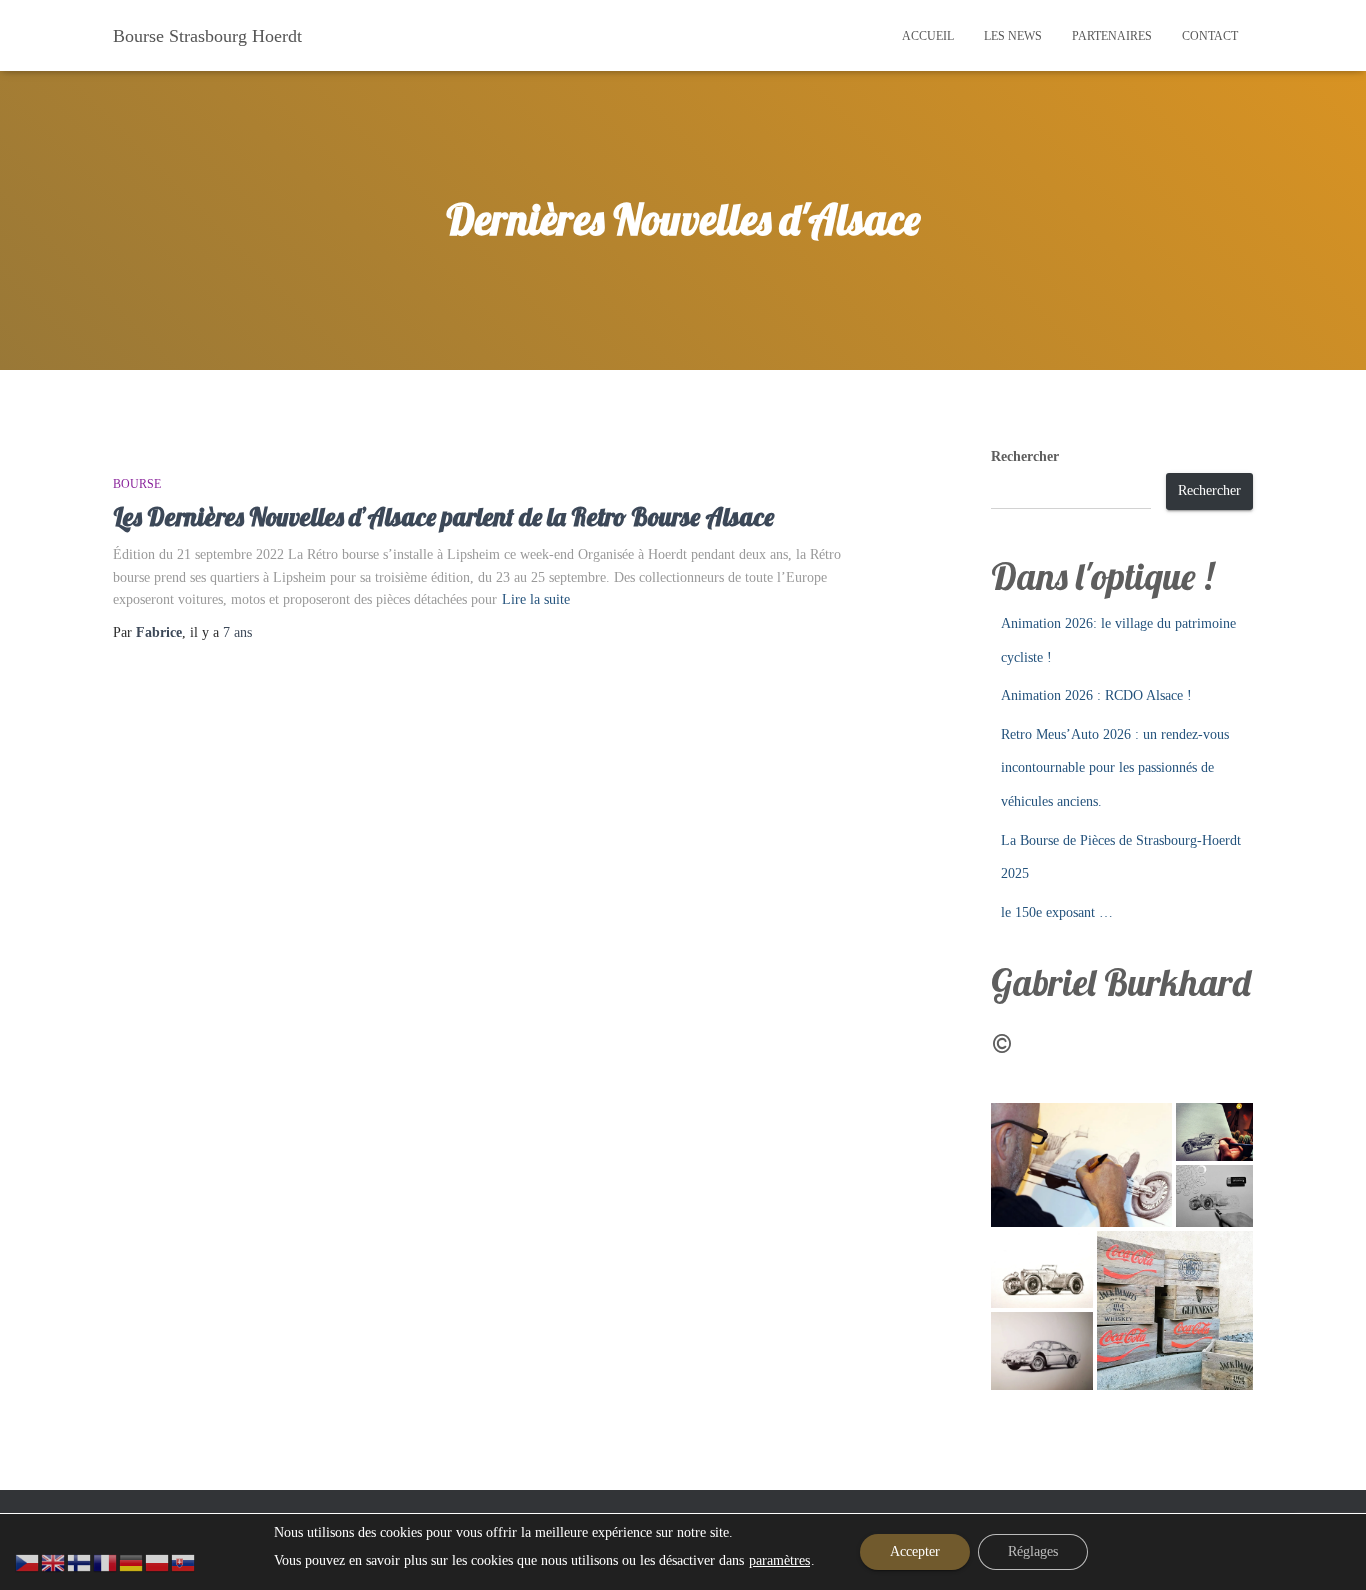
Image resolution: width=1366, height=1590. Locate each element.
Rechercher (1025, 456)
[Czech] (28, 1561)
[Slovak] (184, 1561)
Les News (1013, 36)
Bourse (137, 484)
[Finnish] (80, 1561)
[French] (106, 1561)
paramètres (779, 1560)
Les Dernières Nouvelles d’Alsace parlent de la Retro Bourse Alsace (443, 516)
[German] (132, 1561)
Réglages (1033, 1551)
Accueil (928, 36)
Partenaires (1112, 36)
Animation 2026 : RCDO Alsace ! (1096, 695)
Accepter (915, 1551)
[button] (1081, 1165)
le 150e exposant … (1057, 912)
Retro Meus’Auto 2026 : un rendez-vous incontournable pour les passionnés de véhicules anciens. (1115, 768)
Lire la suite (536, 599)
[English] (54, 1561)
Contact (1210, 36)
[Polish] (158, 1561)
